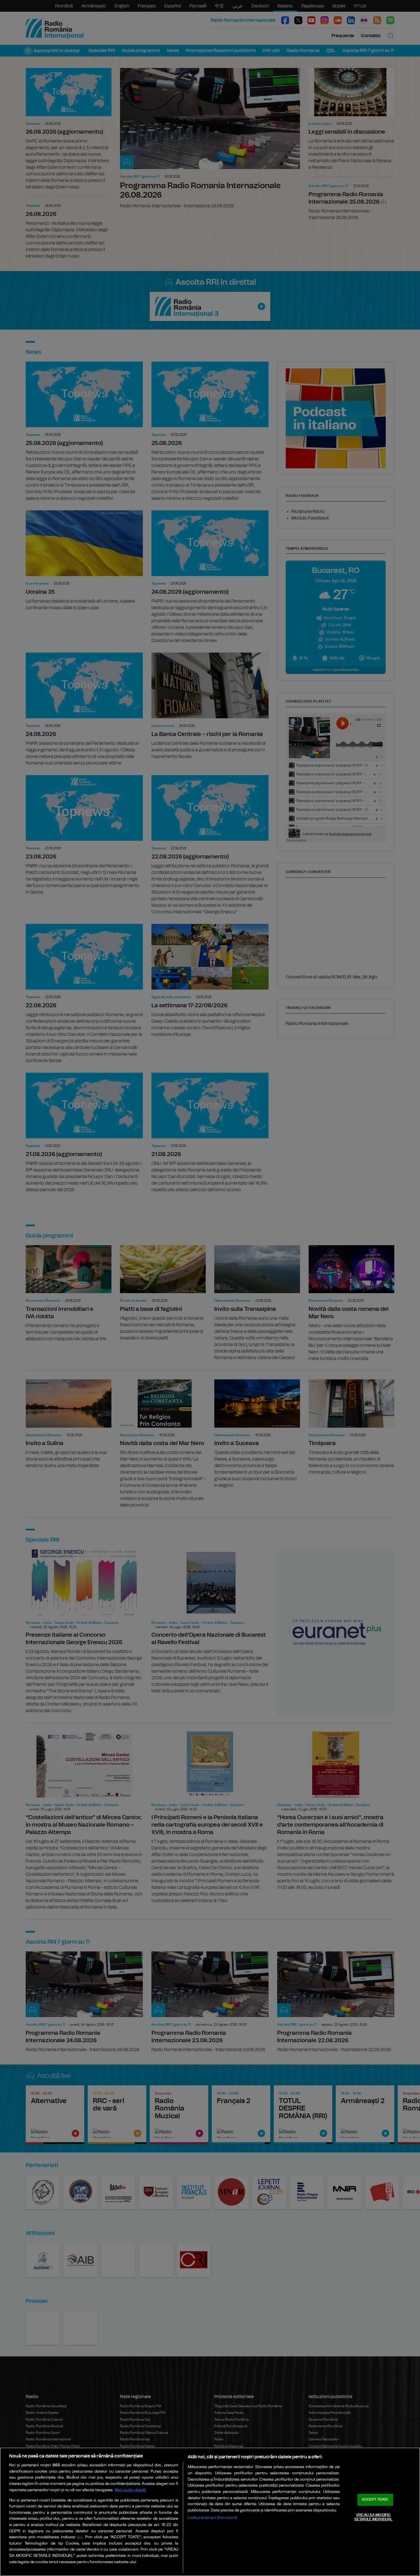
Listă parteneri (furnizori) (212, 2518)
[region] (210, 2512)
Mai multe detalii (130, 2490)
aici (80, 2537)
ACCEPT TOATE (375, 2500)
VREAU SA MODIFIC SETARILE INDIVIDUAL (373, 2517)
